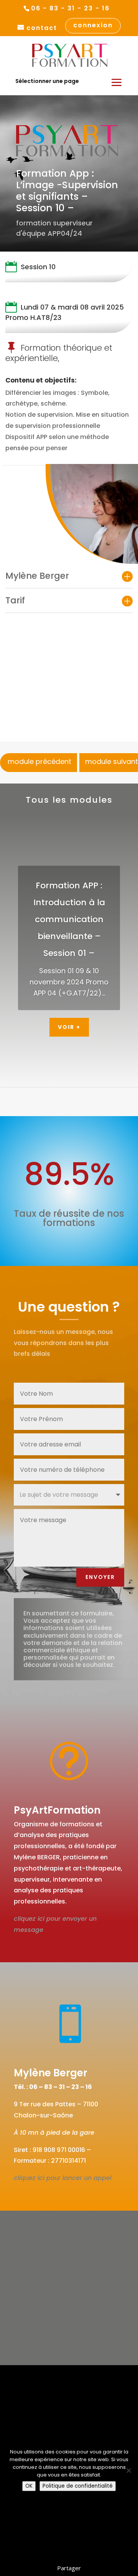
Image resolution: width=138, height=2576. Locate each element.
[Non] (128, 2470)
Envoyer (100, 1577)
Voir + (69, 1027)
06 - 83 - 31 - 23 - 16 (70, 8)
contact (42, 28)
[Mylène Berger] (92, 514)
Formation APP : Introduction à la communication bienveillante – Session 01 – (69, 919)
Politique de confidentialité (78, 2486)
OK (29, 2486)
